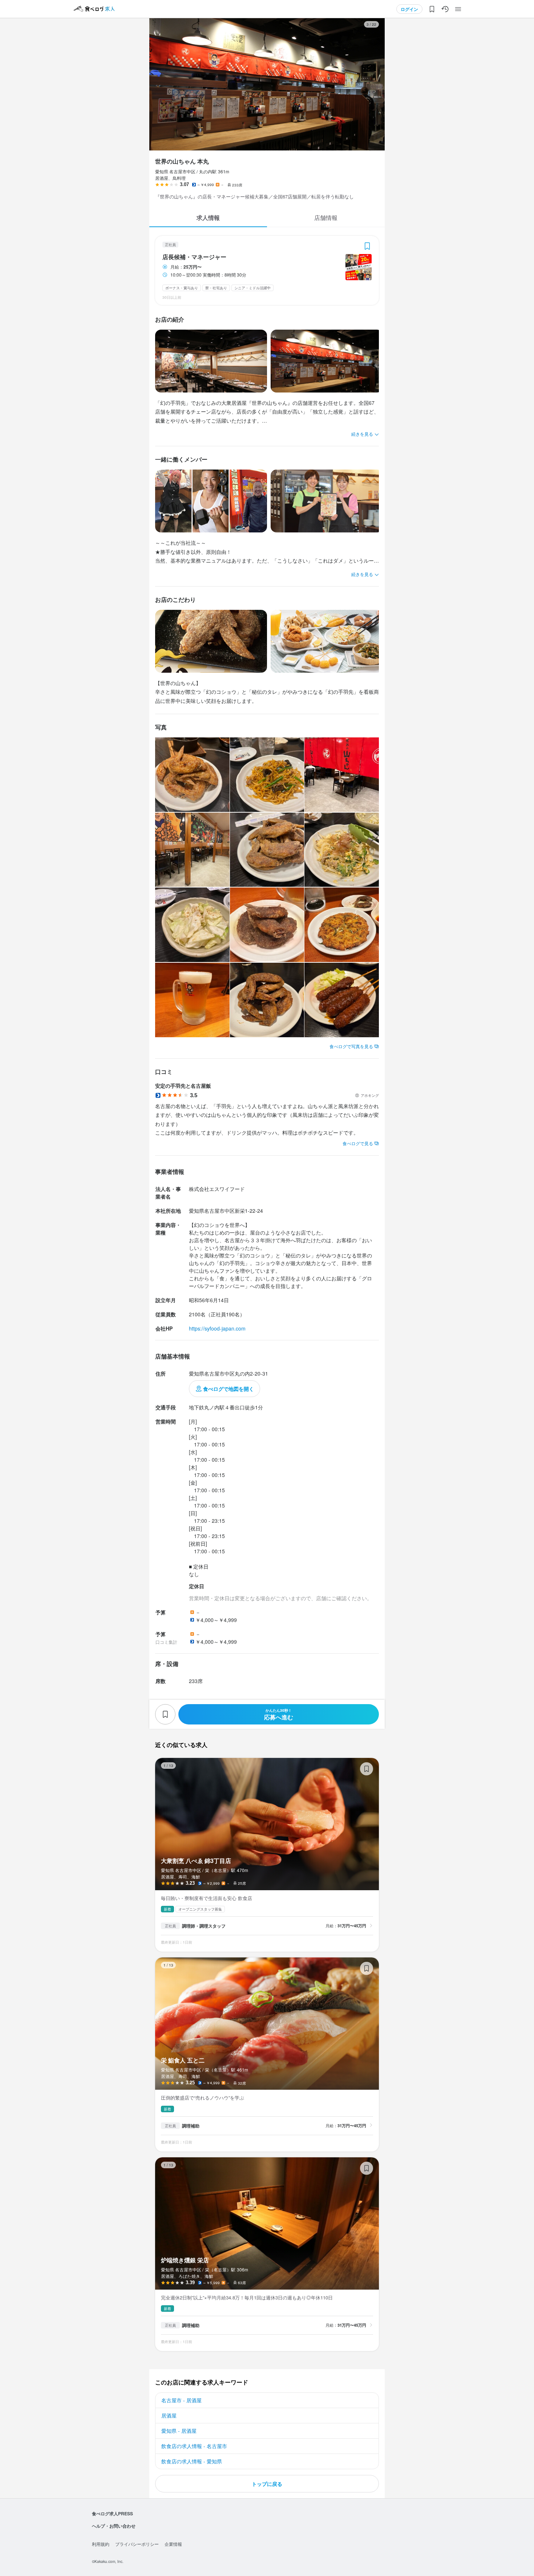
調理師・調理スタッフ (204, 1926)
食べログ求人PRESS (112, 2513)
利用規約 (101, 2544)
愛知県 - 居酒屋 (179, 2431)
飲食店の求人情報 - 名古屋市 (194, 2446)
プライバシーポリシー (137, 2544)
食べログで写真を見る (351, 1046)
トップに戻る (267, 2484)
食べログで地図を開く (228, 1389)
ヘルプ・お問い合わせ (114, 2526)
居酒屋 (169, 2415)
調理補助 (191, 2126)
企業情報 (173, 2544)
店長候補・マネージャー (194, 257)
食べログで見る (358, 1143)
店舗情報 (326, 218)
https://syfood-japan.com (217, 1328)
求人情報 (208, 218)
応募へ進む (279, 1714)
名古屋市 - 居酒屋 (181, 2400)
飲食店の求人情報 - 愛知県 (192, 2461)
